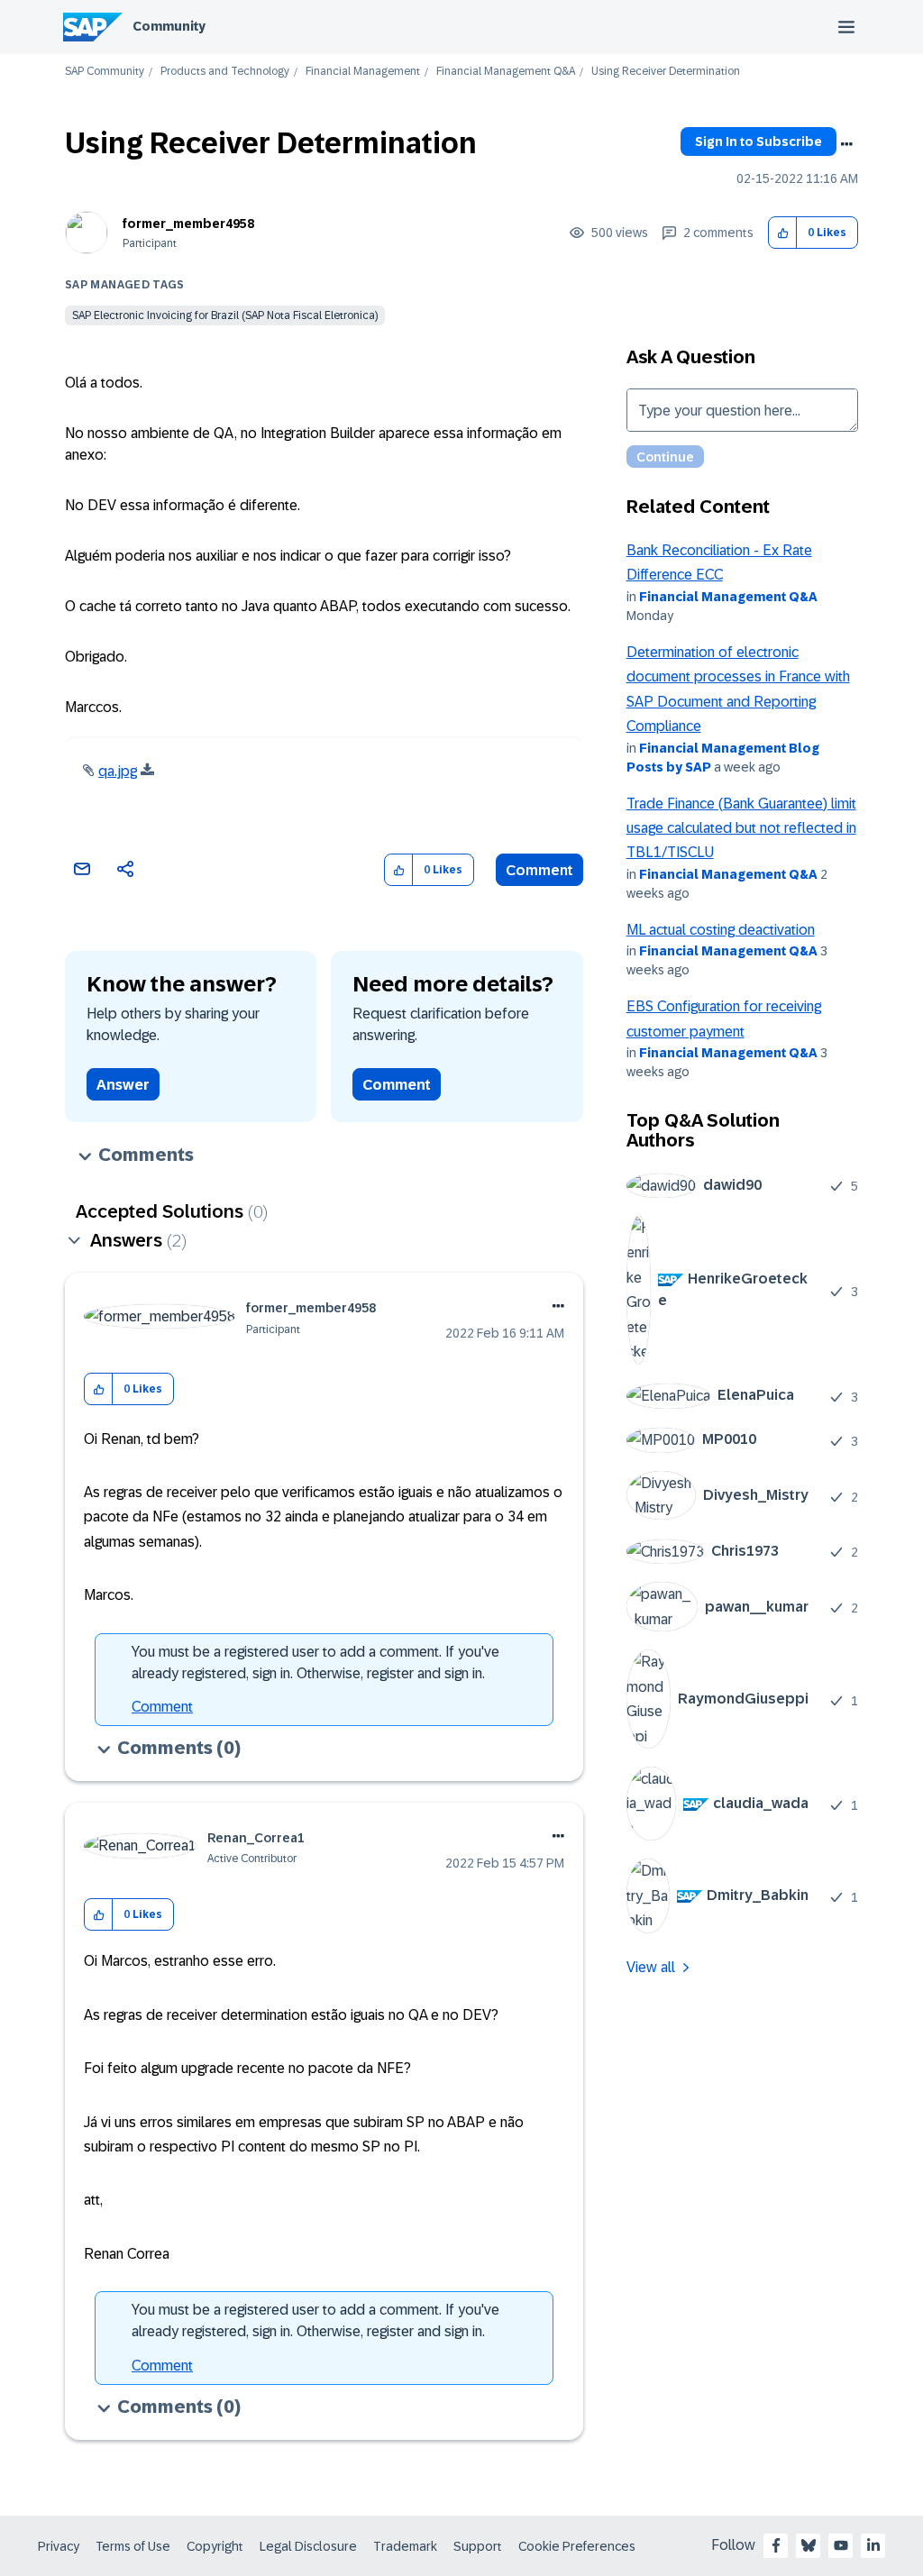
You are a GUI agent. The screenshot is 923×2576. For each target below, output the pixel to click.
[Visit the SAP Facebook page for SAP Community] (776, 2545)
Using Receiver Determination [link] (666, 72)
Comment (539, 870)
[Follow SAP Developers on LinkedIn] (873, 2545)
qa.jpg (118, 771)
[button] (783, 233)
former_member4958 (188, 224)
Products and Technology (225, 72)
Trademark (405, 2546)
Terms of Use (133, 2546)
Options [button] (846, 144)
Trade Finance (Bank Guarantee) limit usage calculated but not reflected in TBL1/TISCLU (741, 828)
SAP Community (105, 72)
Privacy (59, 2546)
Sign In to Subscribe (759, 142)
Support (478, 2546)
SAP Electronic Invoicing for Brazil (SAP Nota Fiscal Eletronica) (225, 315)
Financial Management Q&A (506, 72)
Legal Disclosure (308, 2546)
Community (169, 26)
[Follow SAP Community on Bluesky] (809, 2545)
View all (651, 1967)
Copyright (215, 2546)
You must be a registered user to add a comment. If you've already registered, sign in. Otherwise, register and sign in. (315, 1663)
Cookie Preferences (577, 2546)
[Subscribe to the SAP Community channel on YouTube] (841, 2545)
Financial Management (363, 72)
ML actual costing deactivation (721, 930)
